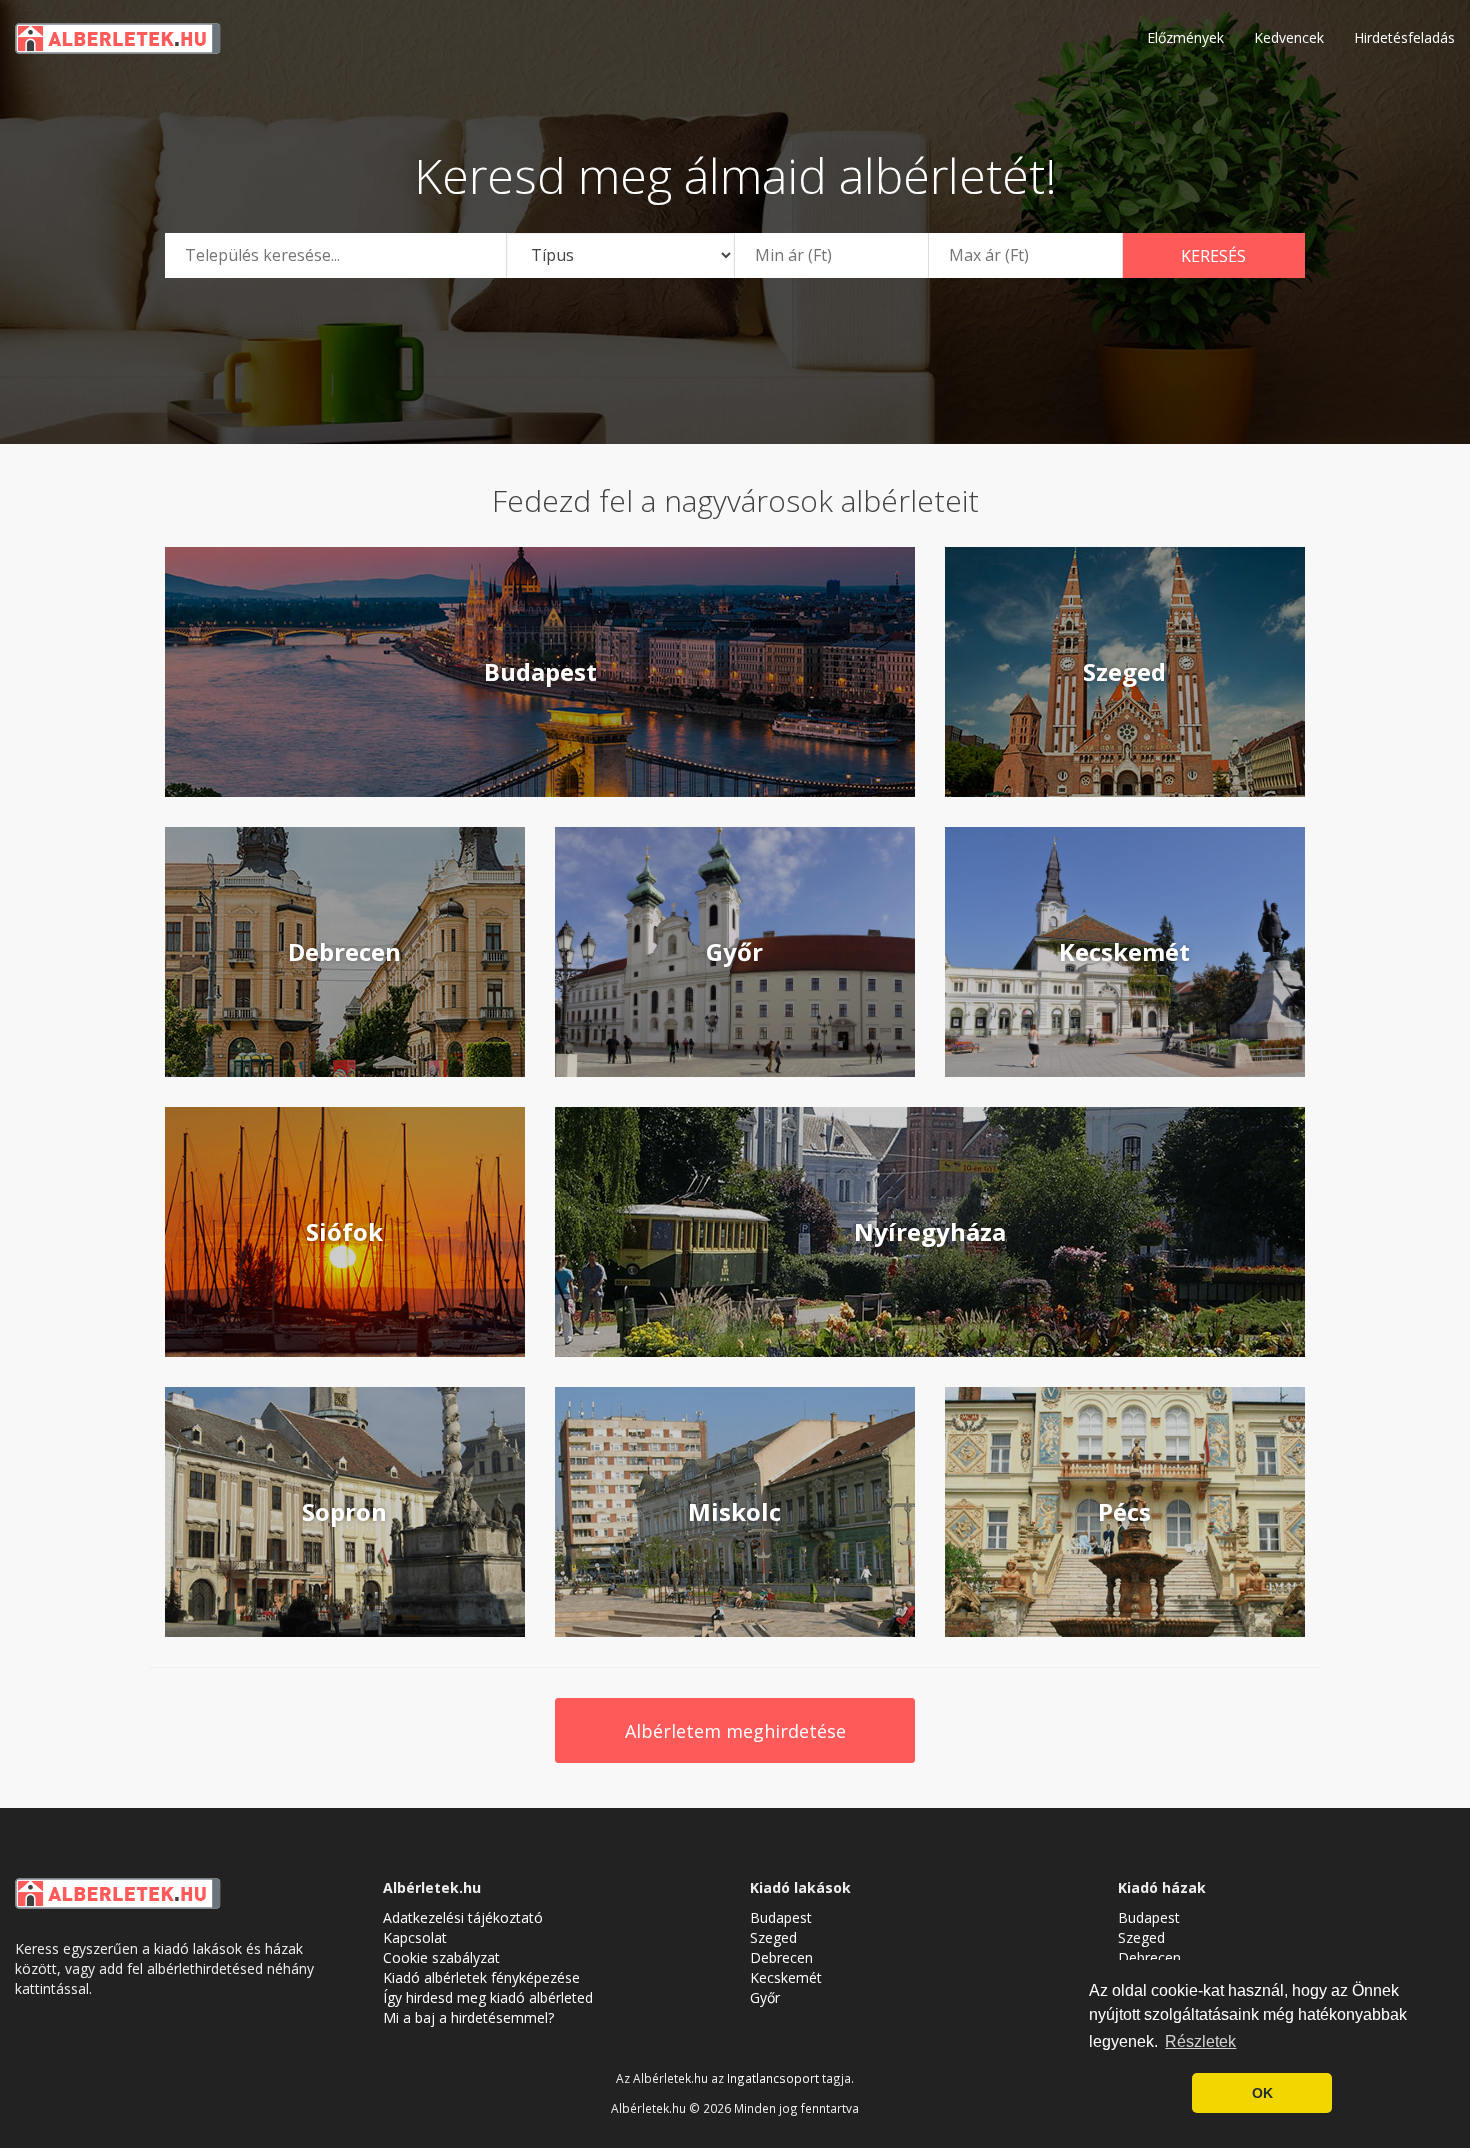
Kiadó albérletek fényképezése (481, 1977)
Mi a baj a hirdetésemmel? (468, 2017)
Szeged (773, 1937)
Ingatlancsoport (773, 2078)
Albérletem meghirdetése (735, 1731)
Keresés (1213, 256)
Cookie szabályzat (441, 1957)
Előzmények (1185, 37)
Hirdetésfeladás (1404, 37)
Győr (765, 1997)
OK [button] (1262, 2093)
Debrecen (781, 1957)
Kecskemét (786, 1977)
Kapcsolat (415, 1937)
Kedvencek (1289, 37)
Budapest (781, 1917)
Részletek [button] (1200, 2041)
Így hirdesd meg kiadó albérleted (488, 1997)
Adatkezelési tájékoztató (463, 1917)
